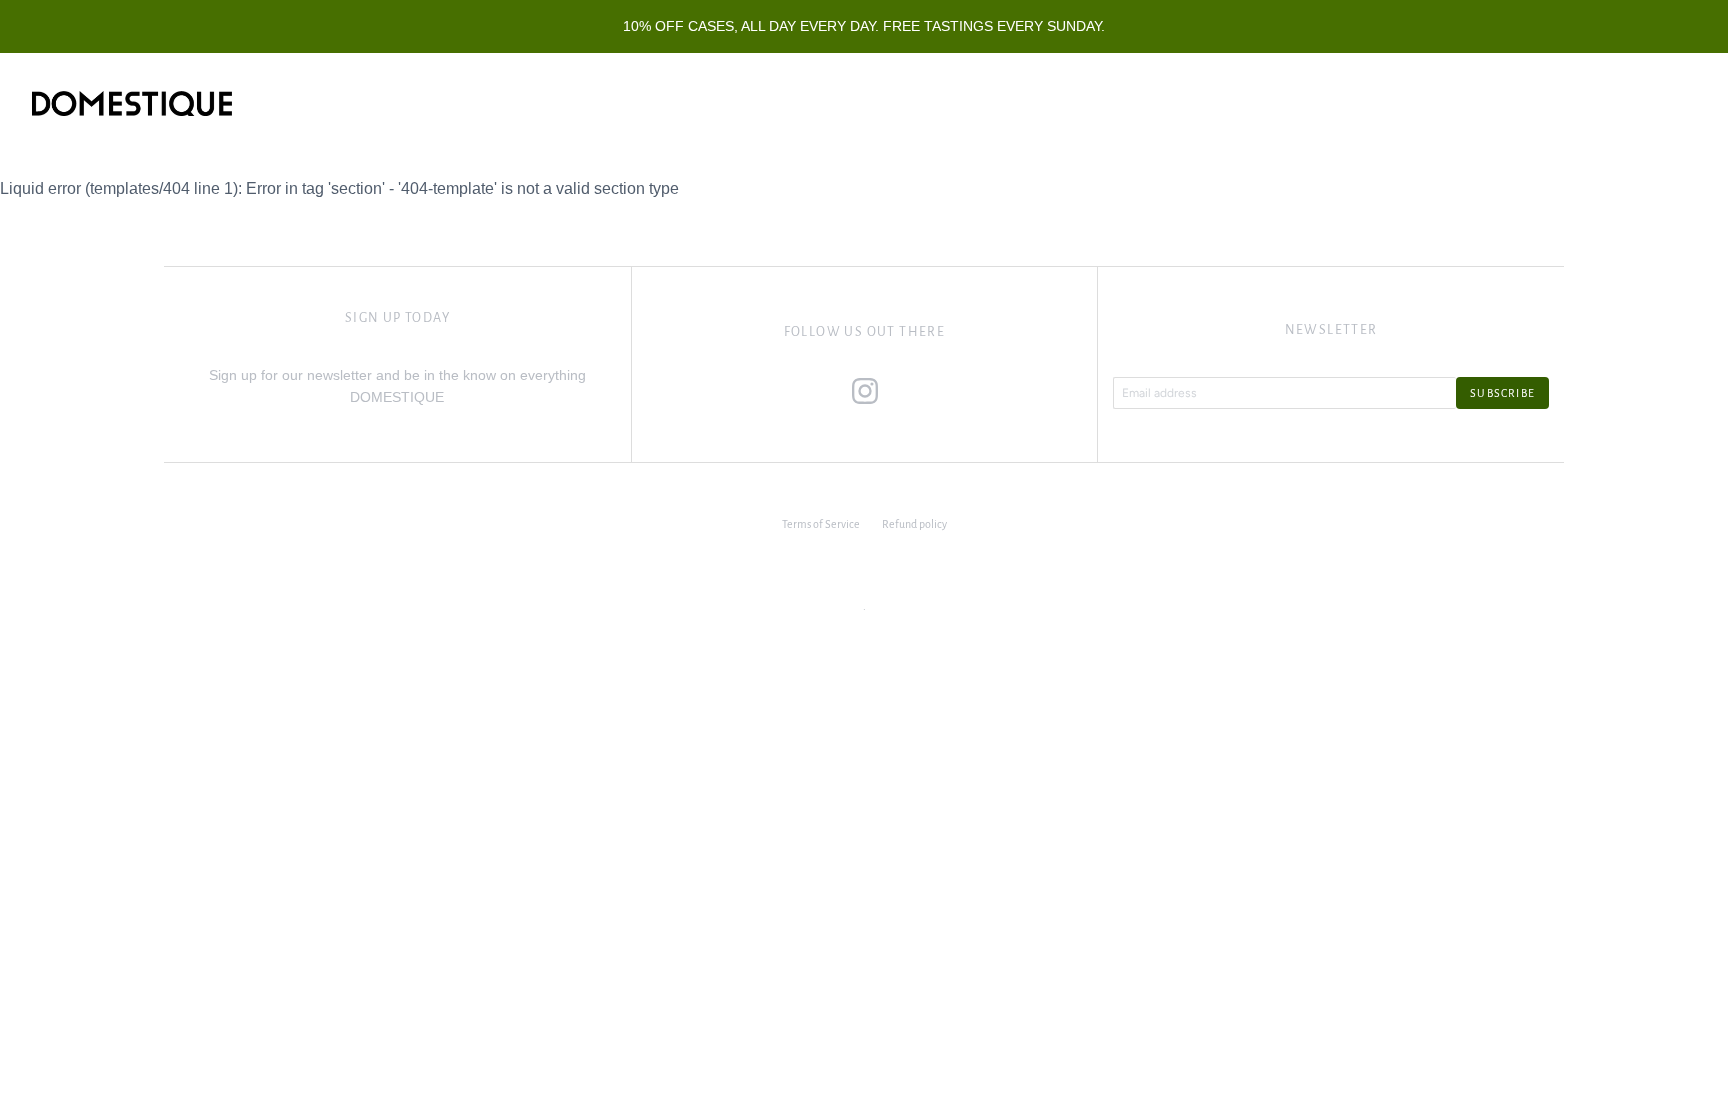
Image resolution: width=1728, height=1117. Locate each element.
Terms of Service (821, 524)
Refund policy (914, 524)
